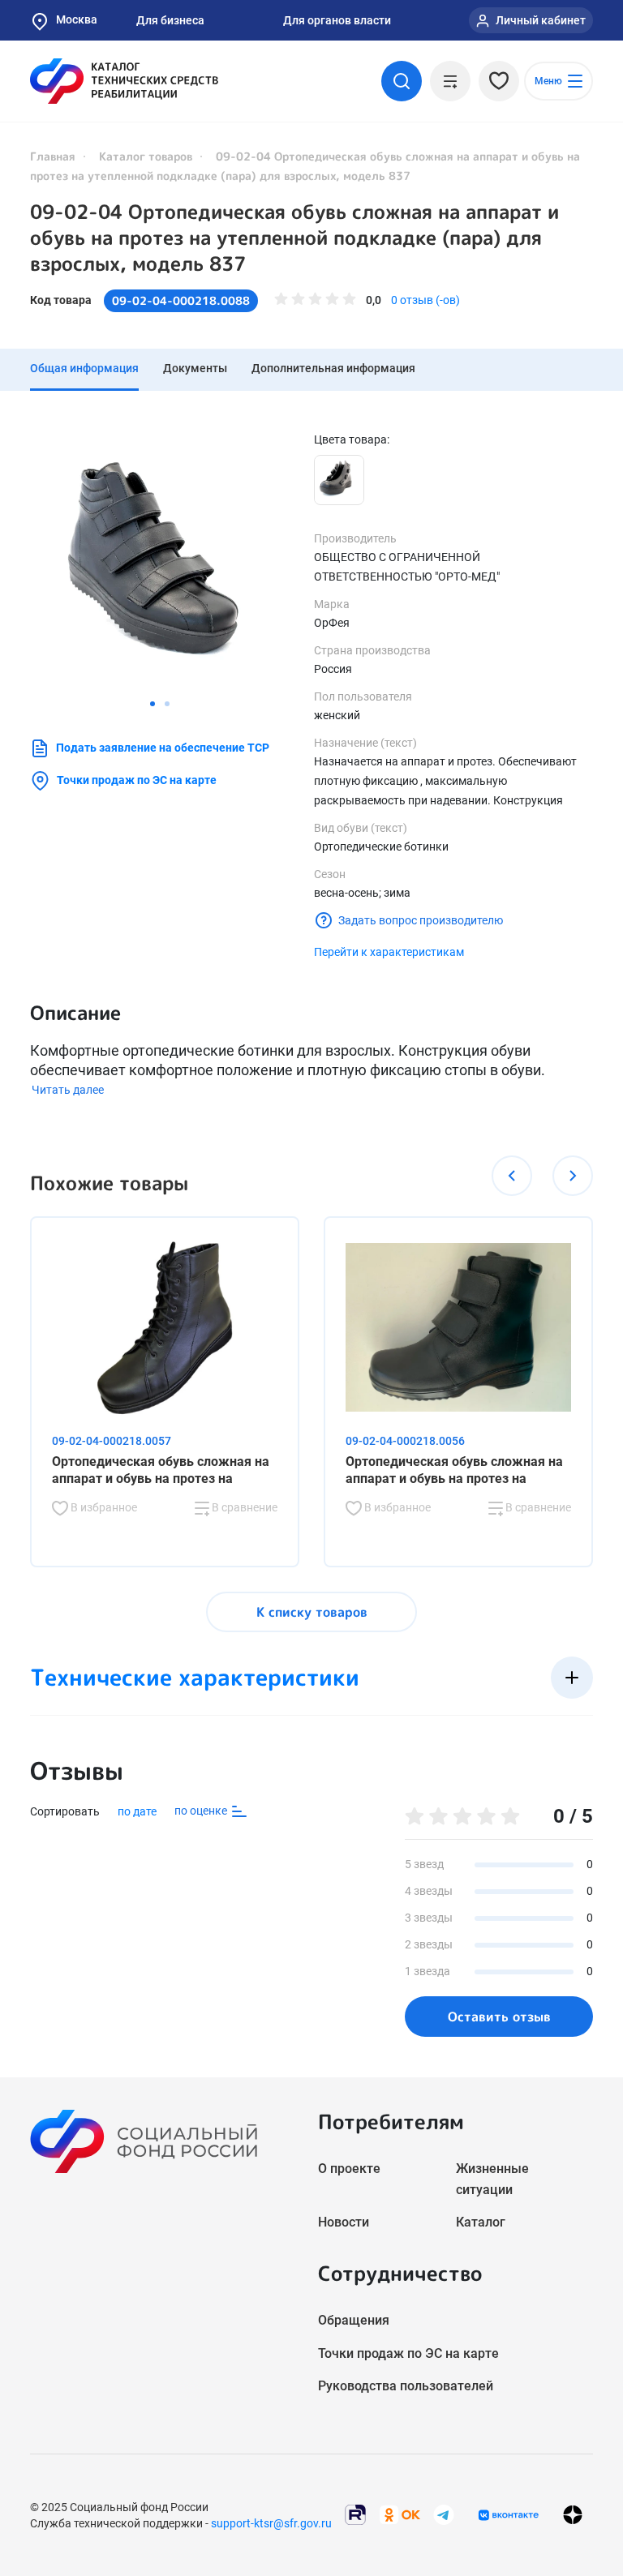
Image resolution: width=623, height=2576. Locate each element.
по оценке (202, 1811)
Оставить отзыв (499, 2017)
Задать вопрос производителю (421, 920)
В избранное (103, 1507)
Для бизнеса (170, 20)
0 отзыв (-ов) (425, 300)
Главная (53, 156)
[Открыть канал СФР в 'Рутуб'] (355, 2514)
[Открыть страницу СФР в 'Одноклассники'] (400, 2514)
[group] (160, 561)
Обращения (354, 2320)
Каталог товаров (146, 156)
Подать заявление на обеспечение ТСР (163, 748)
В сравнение (243, 1507)
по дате (137, 1811)
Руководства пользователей (406, 2386)
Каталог (481, 2222)
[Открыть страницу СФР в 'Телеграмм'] (444, 2514)
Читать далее (68, 1090)
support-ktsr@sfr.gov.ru (271, 2523)
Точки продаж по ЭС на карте (137, 780)
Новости (344, 2222)
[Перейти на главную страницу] (124, 81)
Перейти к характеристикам (389, 952)
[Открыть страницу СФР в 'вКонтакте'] (509, 2515)
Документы (195, 368)
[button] (153, 704)
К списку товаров (312, 1612)
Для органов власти (337, 20)
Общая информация (84, 368)
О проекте (349, 2169)
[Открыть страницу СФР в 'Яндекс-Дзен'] (573, 2515)
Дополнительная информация (333, 368)
